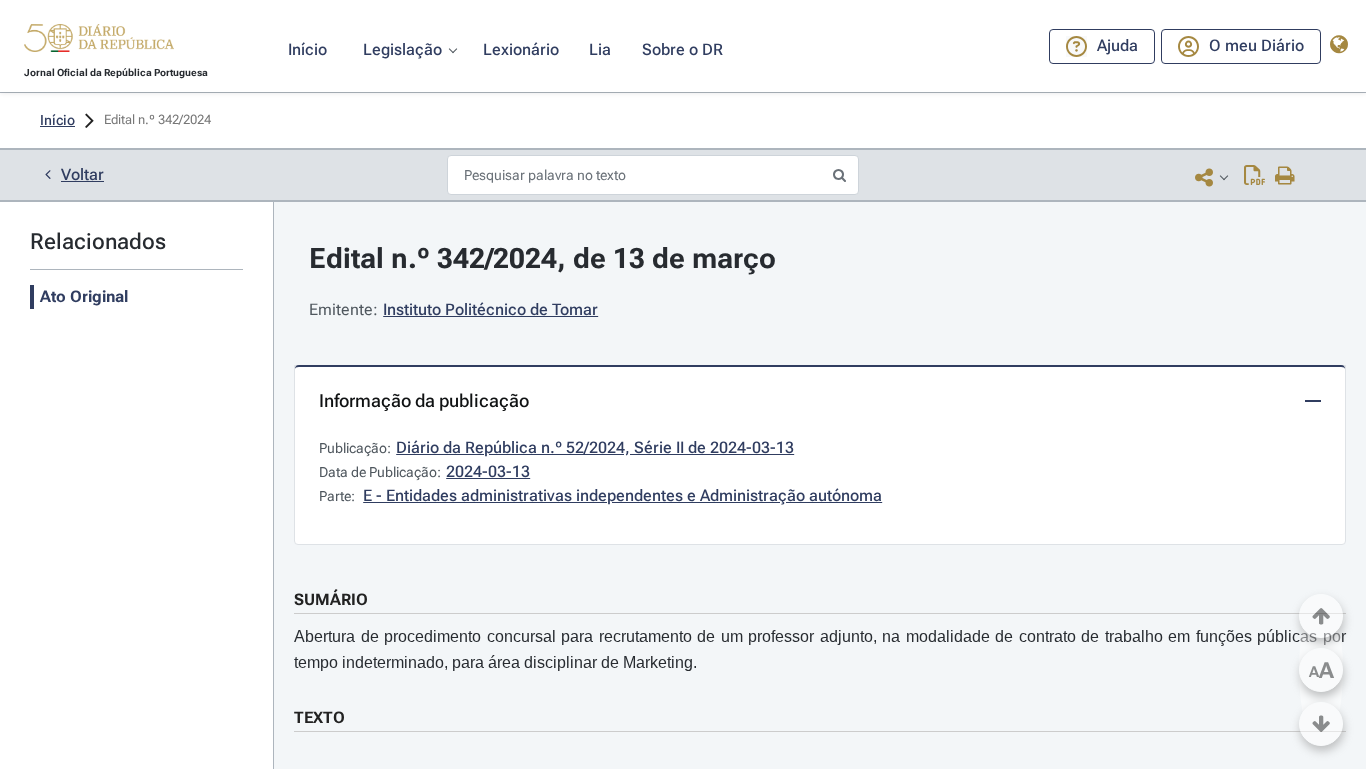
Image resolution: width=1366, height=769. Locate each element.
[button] (99, 41)
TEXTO (319, 717)
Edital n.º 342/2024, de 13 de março (542, 258)
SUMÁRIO (331, 599)
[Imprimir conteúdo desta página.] (1285, 177)
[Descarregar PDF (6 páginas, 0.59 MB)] (1254, 177)
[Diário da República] (99, 42)
